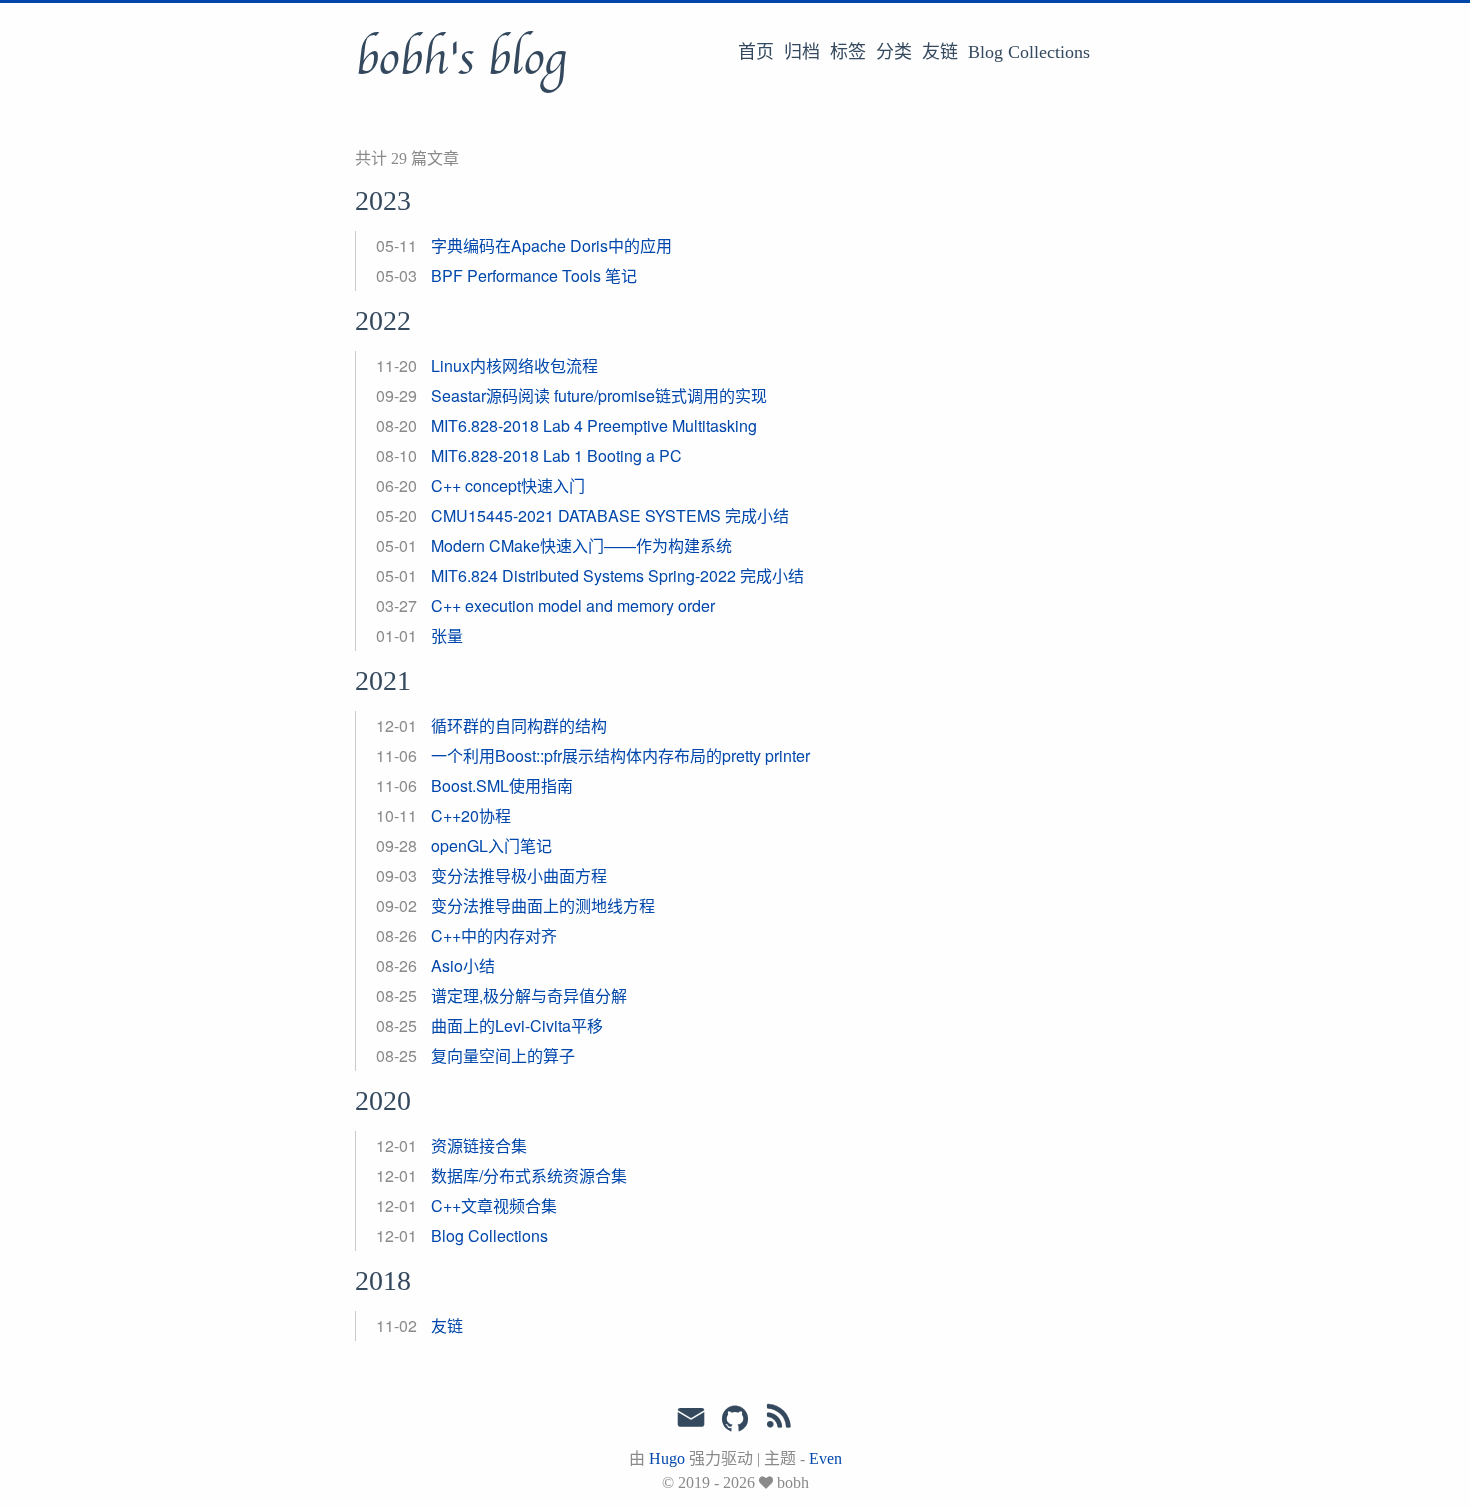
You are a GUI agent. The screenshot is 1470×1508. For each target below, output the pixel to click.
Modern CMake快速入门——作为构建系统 (581, 545)
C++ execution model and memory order (573, 605)
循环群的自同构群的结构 (519, 725)
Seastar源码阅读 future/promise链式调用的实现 (599, 395)
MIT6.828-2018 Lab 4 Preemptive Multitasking (594, 425)
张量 (447, 635)
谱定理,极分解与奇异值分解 (529, 995)
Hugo (667, 1458)
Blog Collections (1029, 52)
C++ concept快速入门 (508, 485)
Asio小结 (463, 965)
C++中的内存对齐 (494, 935)
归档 (802, 52)
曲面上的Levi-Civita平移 (517, 1025)
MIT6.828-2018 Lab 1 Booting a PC (556, 455)
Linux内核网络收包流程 (514, 365)
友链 (940, 52)
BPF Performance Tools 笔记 (534, 275)
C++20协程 (471, 815)
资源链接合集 (479, 1145)
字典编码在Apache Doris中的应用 (551, 245)
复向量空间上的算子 (503, 1055)
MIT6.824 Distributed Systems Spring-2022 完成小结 (617, 575)
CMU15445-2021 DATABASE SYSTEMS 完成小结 (610, 515)
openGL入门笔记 (491, 845)
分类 (894, 52)
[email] (691, 1418)
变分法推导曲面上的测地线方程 (543, 905)
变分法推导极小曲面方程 (519, 875)
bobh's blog (460, 59)
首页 (756, 52)
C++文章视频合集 (494, 1205)
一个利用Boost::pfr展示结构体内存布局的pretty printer (620, 755)
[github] (735, 1420)
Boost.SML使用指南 (502, 785)
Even (825, 1458)
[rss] (779, 1420)
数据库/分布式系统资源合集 (529, 1175)
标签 (848, 52)
